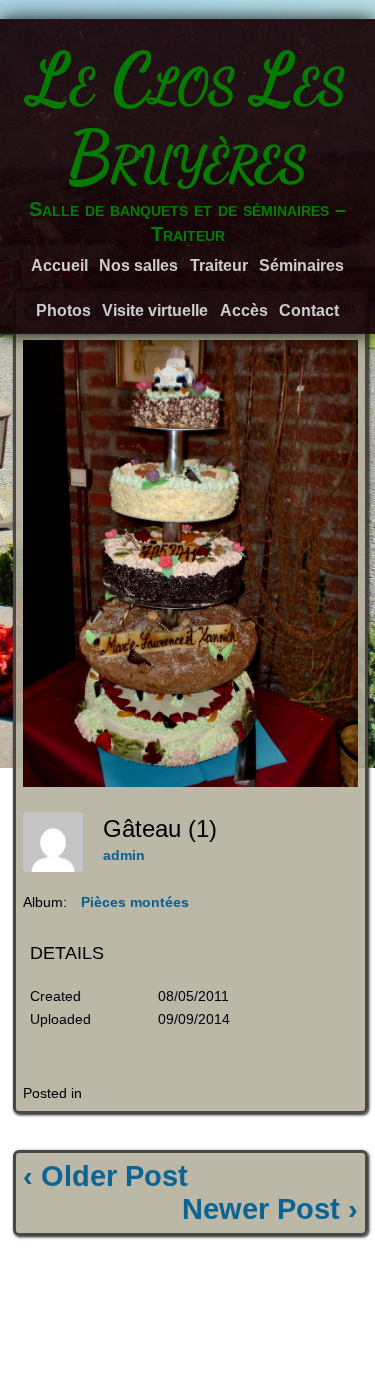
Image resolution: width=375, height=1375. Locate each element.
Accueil (59, 265)
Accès (244, 310)
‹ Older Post (105, 1176)
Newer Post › (270, 1209)
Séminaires (301, 265)
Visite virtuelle (155, 310)
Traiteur (219, 265)
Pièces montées (135, 902)
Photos (63, 310)
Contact (309, 310)
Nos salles (138, 265)
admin (124, 855)
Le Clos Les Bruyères (188, 118)
